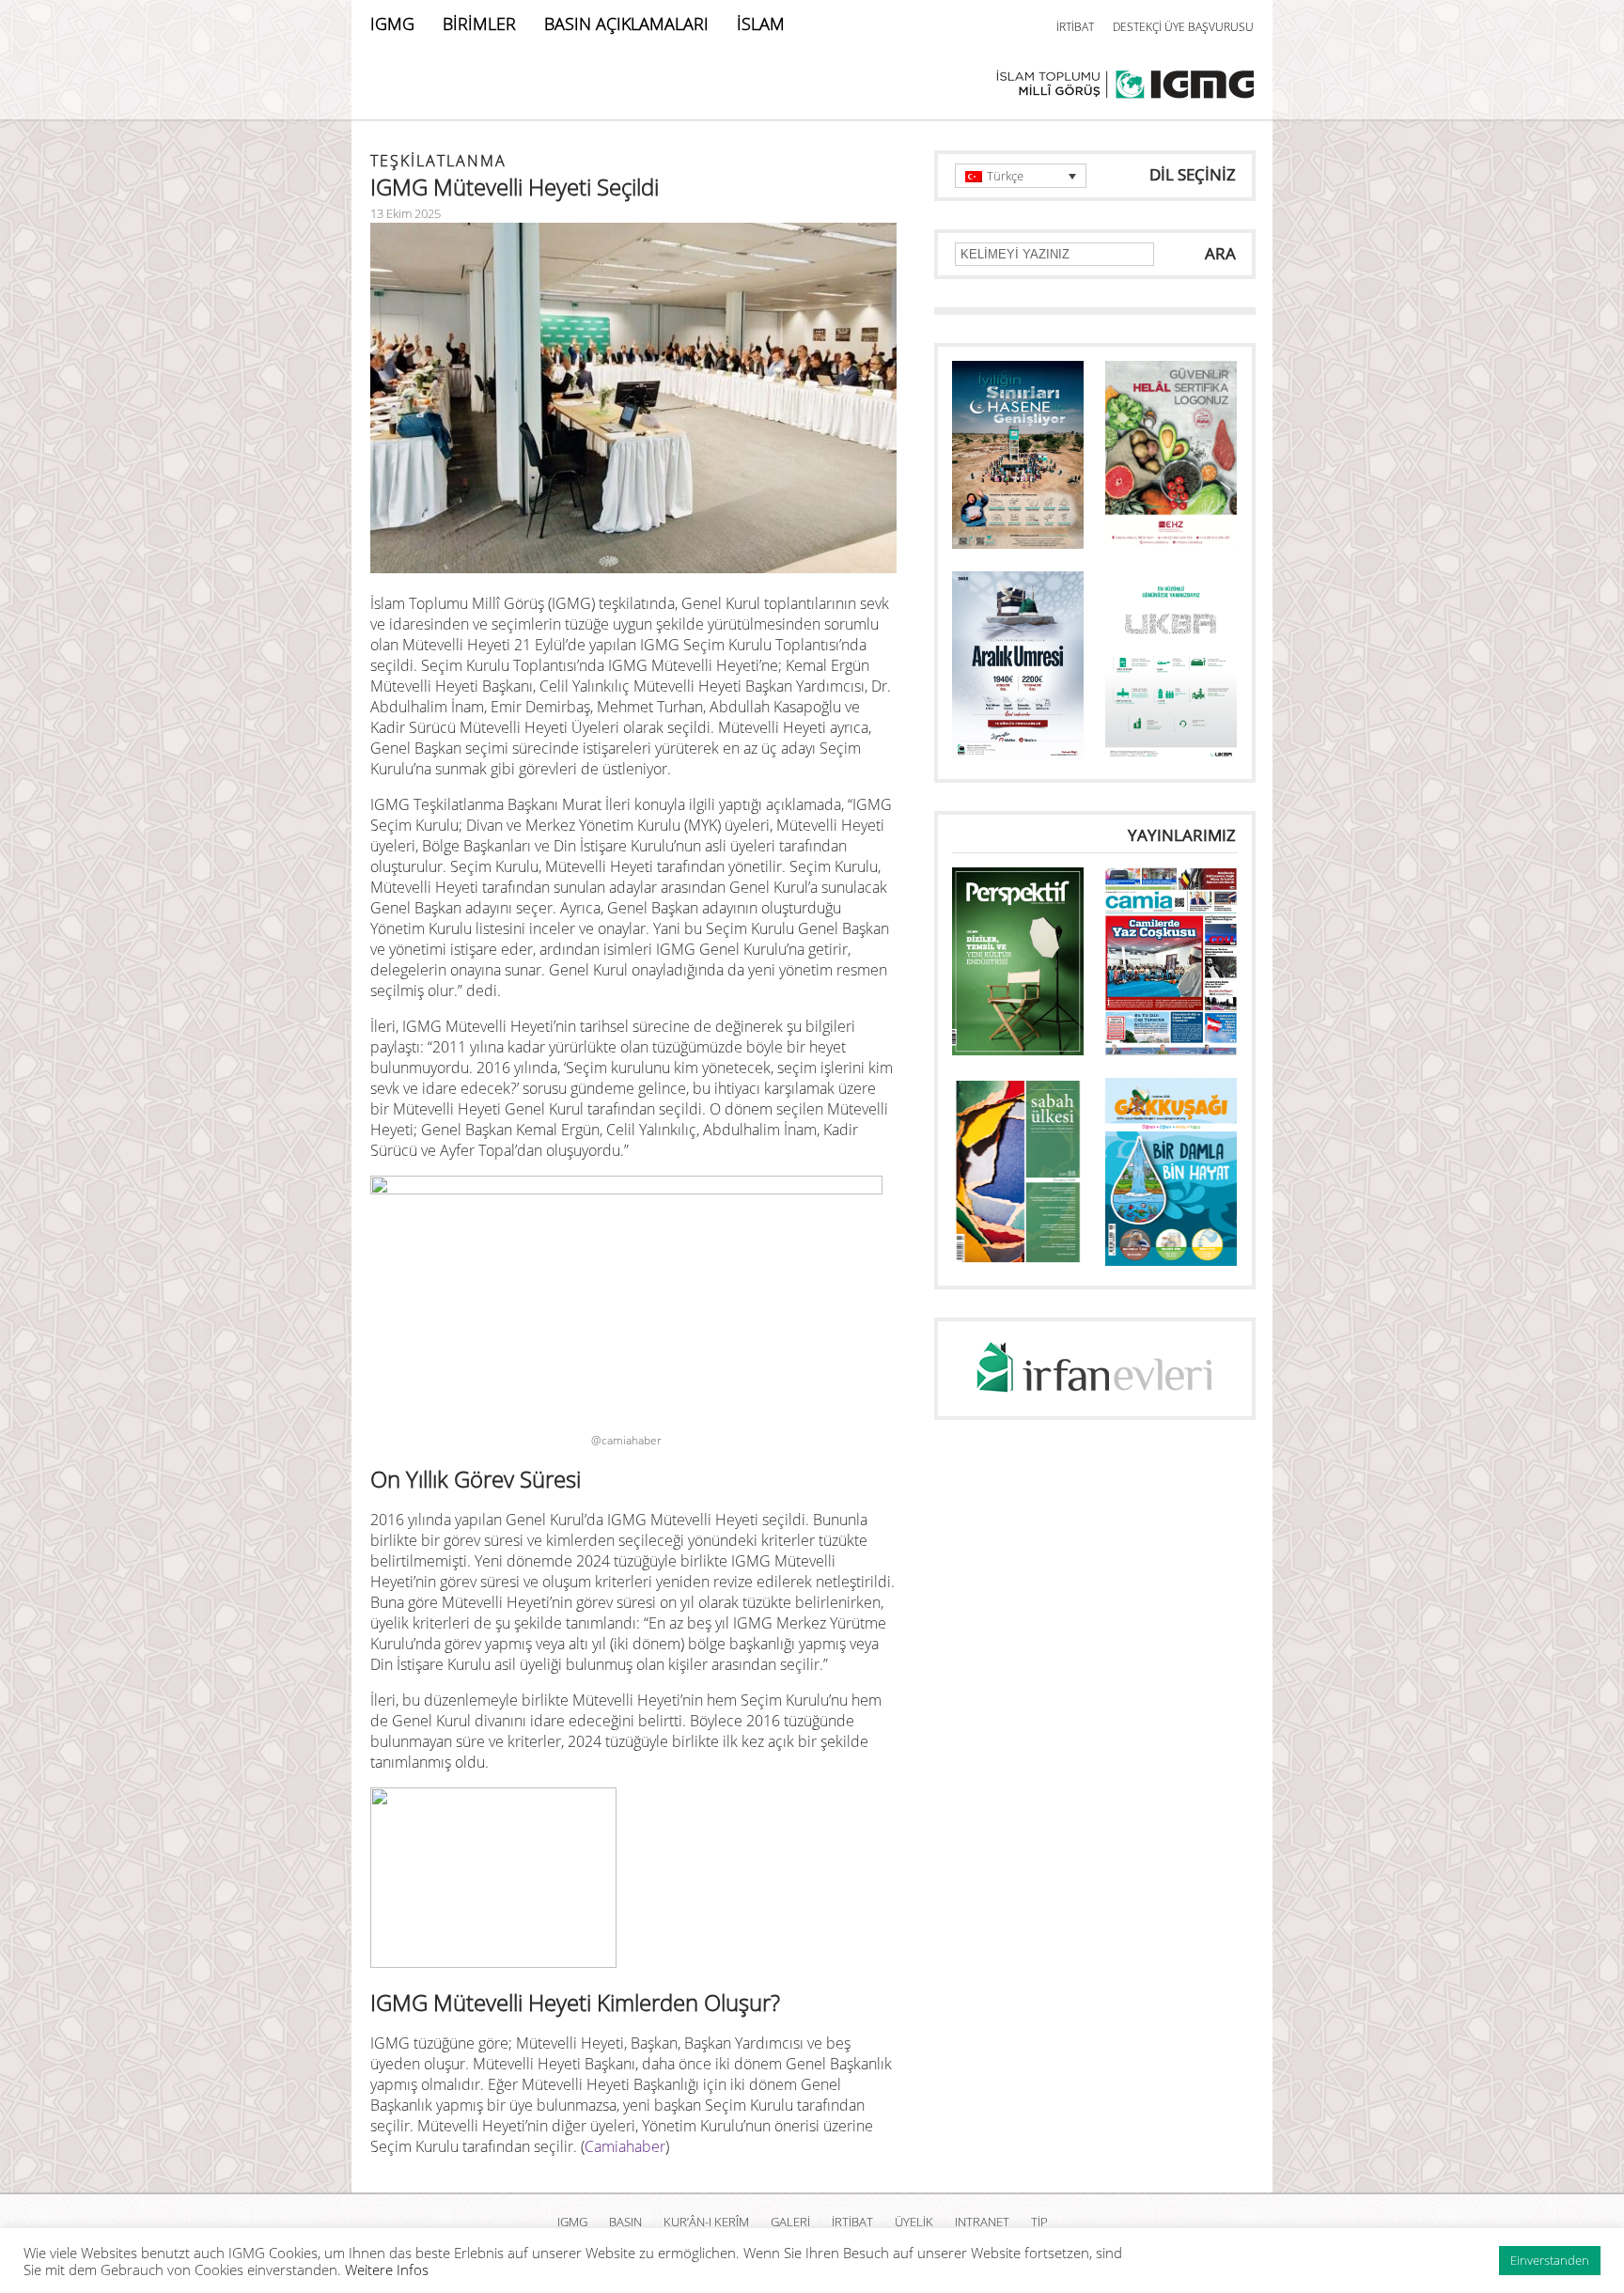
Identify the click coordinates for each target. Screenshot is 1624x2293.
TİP (1039, 2222)
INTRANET (982, 2222)
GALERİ (790, 2222)
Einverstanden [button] (1550, 2260)
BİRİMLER (479, 23)
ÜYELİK (914, 2222)
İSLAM (761, 23)
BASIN (625, 2222)
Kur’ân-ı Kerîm (706, 2222)
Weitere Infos (387, 2270)
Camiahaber (625, 2146)
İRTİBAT (1075, 27)
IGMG (392, 23)
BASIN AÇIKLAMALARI (626, 23)
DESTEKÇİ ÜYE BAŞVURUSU (1183, 27)
